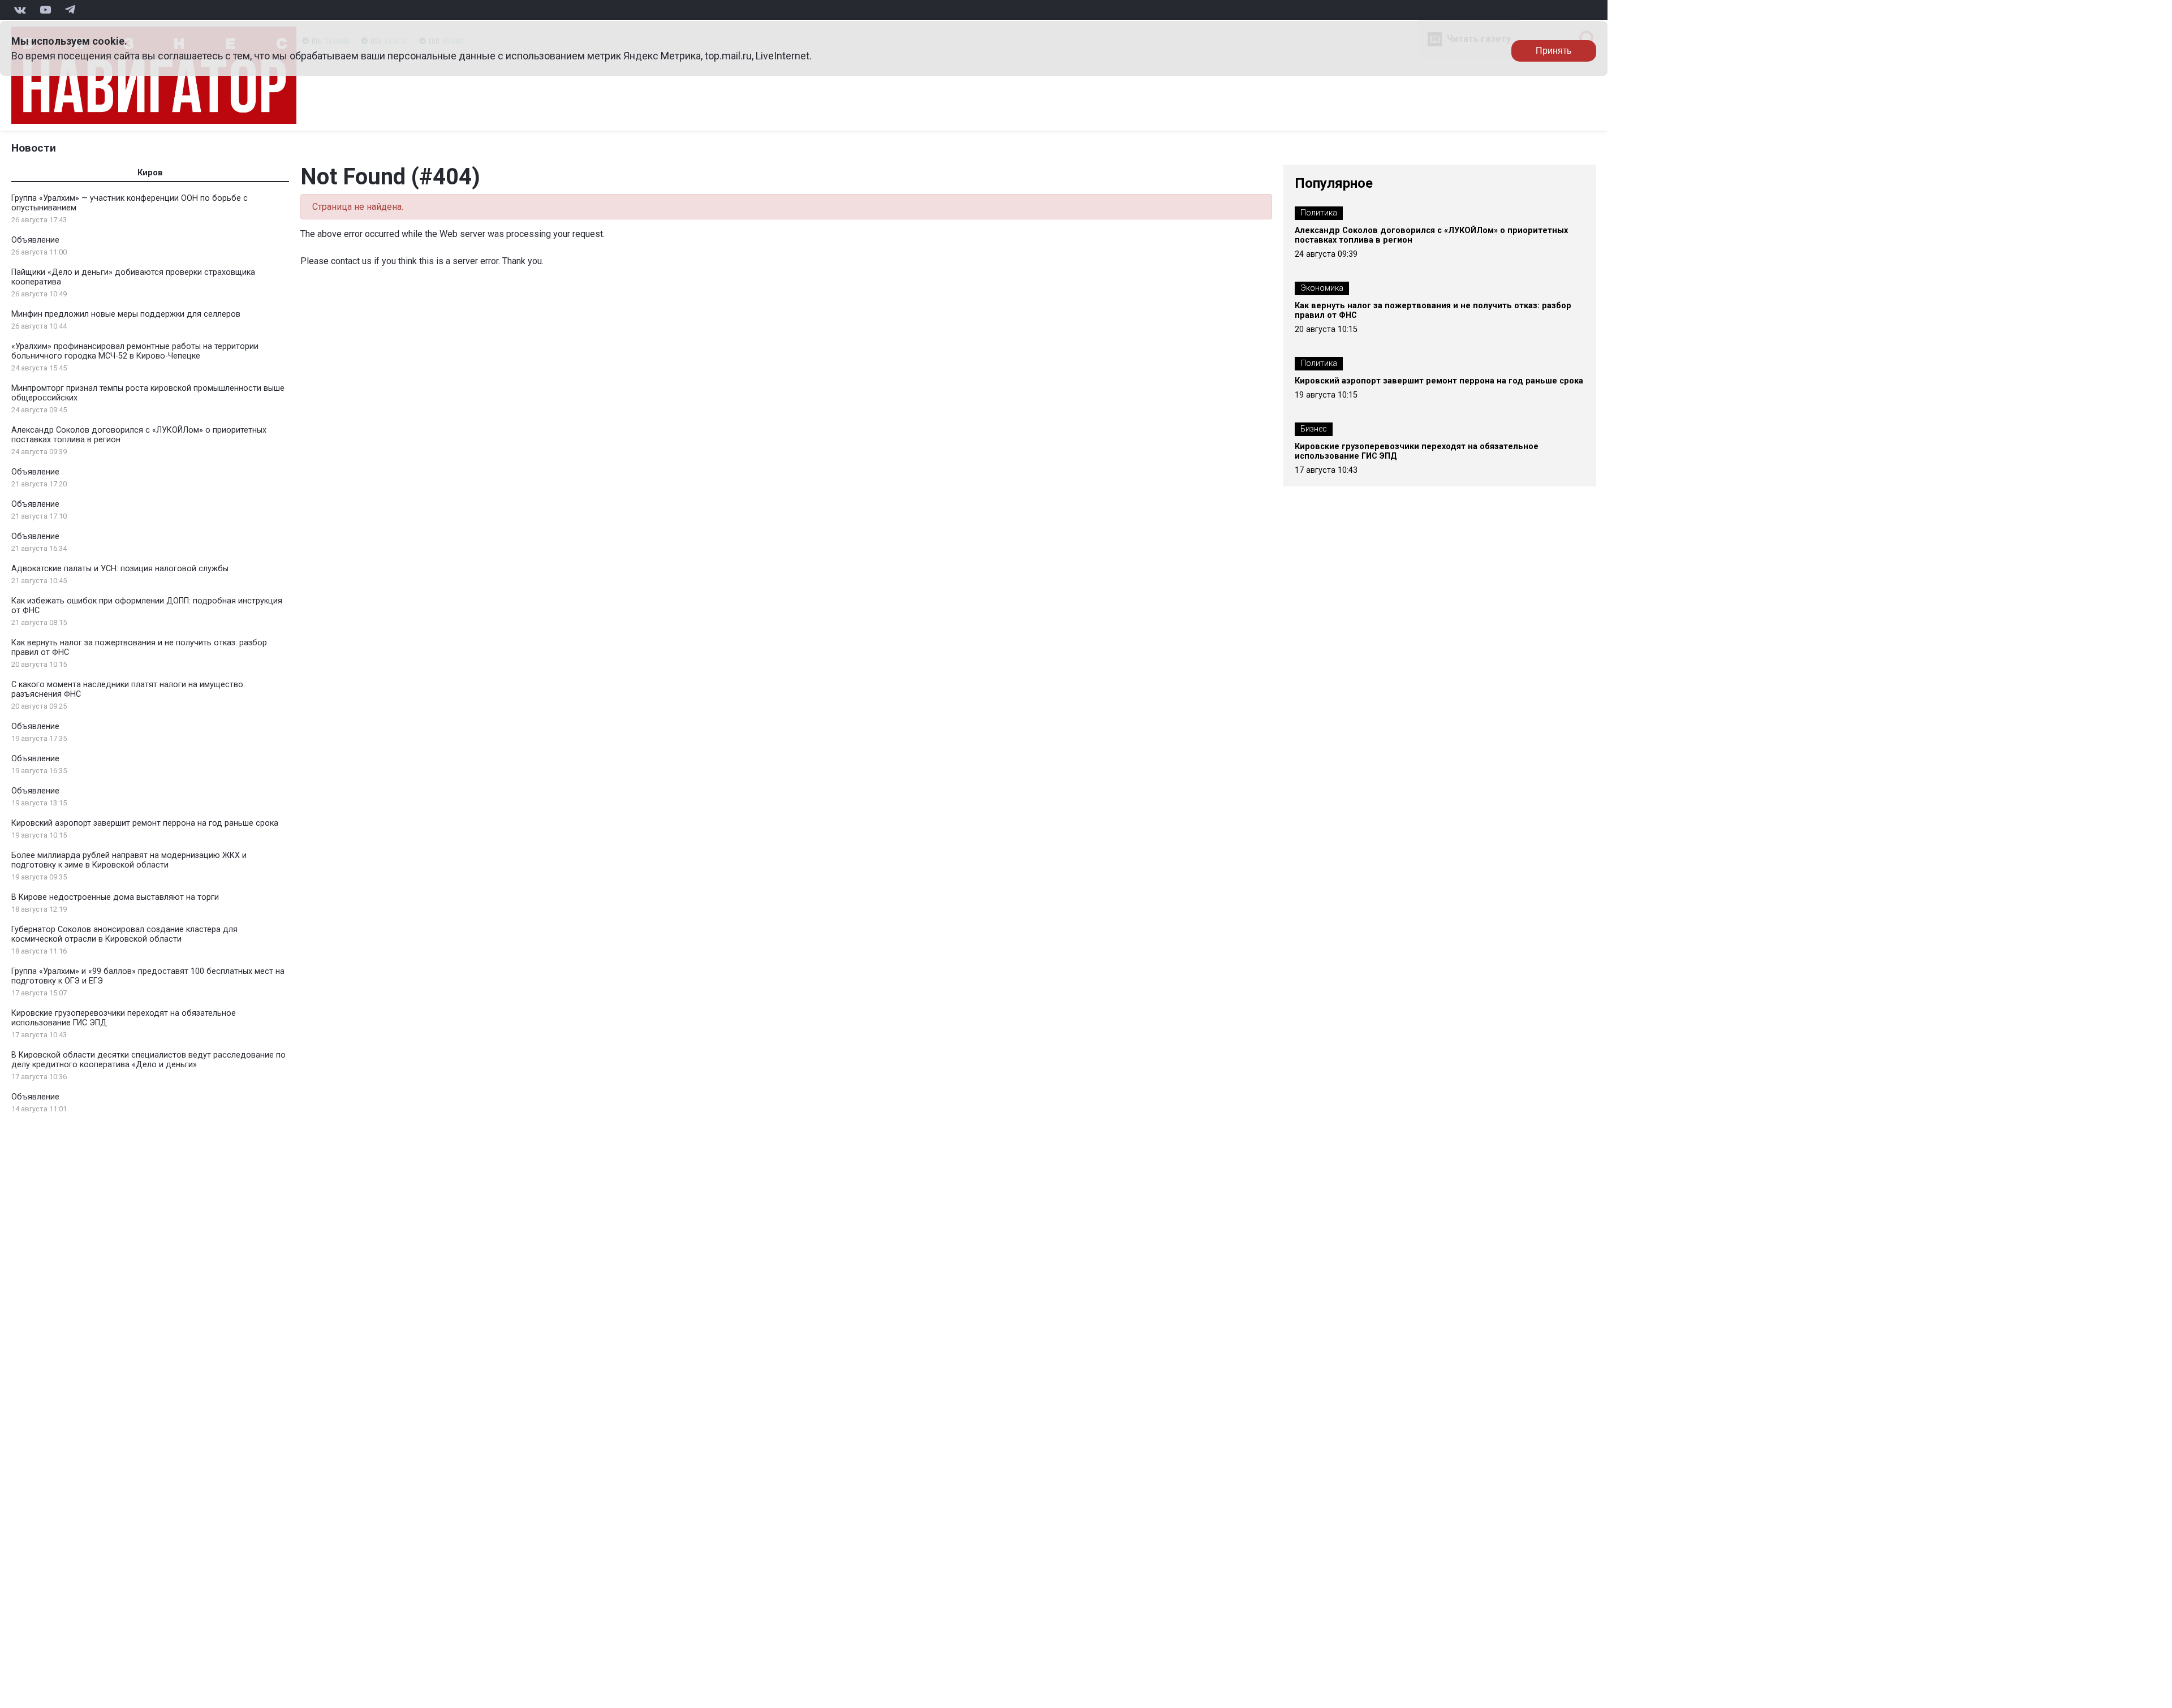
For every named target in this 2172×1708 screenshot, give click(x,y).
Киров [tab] (150, 173)
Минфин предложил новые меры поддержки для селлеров (126, 314)
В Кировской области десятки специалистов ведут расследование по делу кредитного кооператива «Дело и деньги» (148, 1060)
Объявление (35, 240)
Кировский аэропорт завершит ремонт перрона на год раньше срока (145, 823)
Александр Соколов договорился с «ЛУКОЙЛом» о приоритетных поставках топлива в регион (1431, 235)
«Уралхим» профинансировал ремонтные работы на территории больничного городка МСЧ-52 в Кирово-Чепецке (135, 351)
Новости (34, 148)
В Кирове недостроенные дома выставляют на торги (115, 897)
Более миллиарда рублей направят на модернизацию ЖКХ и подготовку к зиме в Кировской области (129, 860)
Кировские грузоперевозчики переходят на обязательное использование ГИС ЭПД (1417, 451)
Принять (1553, 51)
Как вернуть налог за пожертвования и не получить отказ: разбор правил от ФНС (1433, 310)
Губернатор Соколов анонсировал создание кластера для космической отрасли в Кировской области (124, 934)
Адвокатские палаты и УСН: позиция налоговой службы (120, 569)
